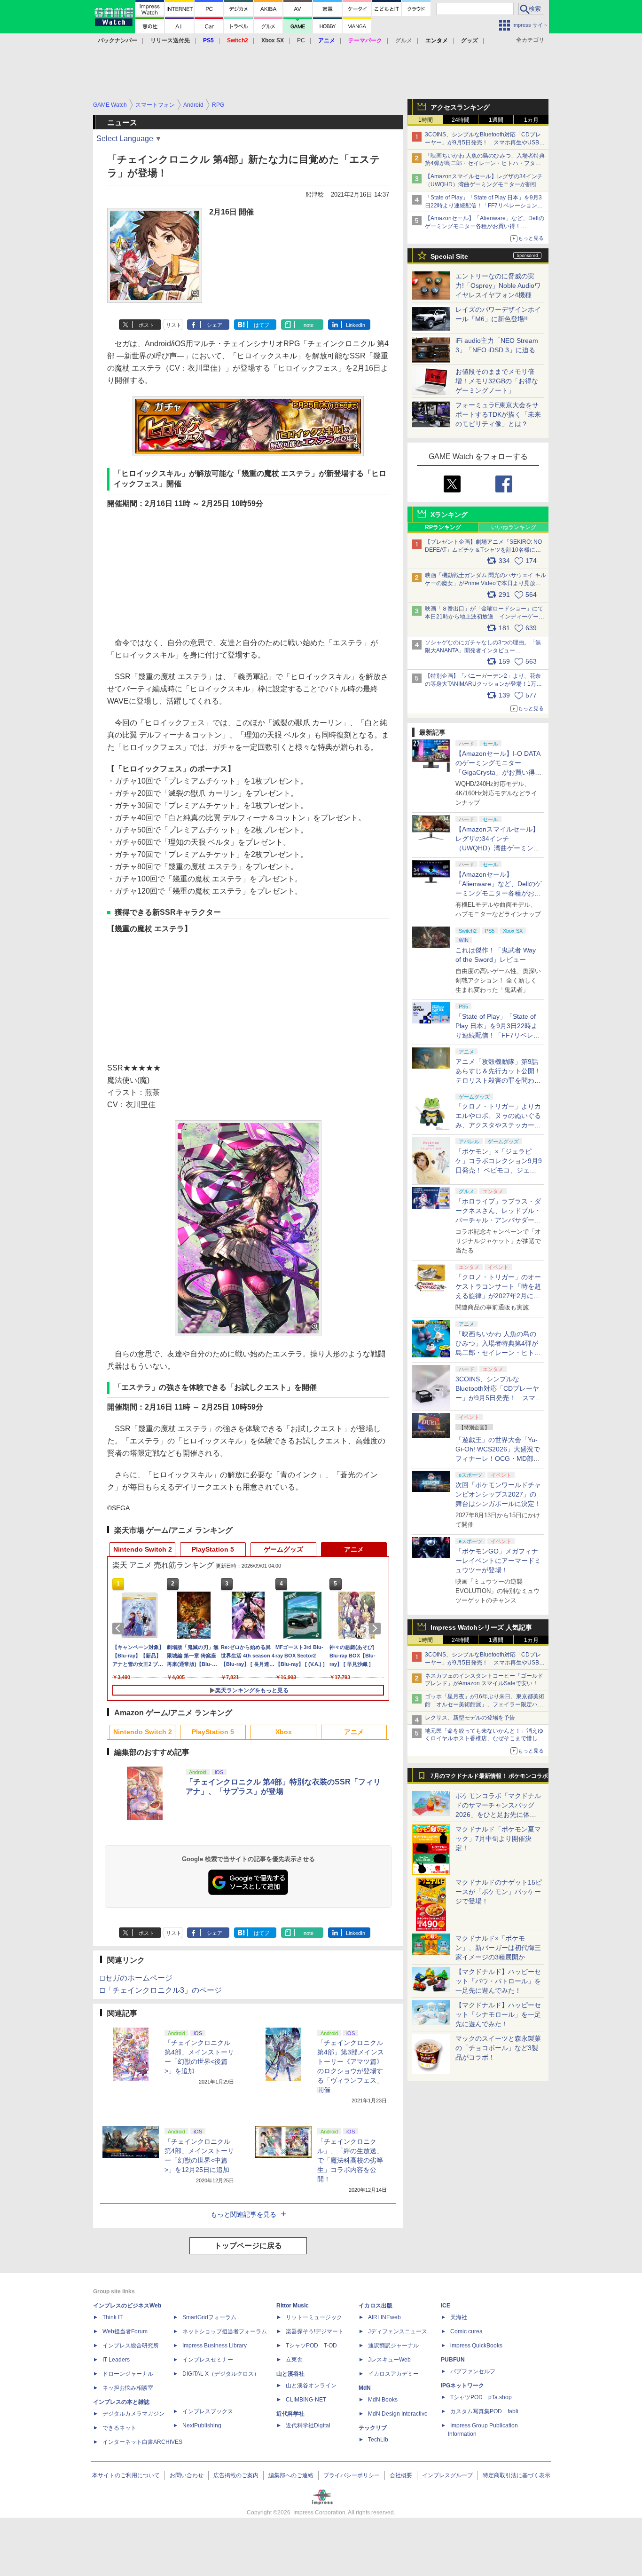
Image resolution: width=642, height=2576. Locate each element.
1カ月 (531, 120)
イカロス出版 (376, 2306)
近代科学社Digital (308, 2425)
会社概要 (401, 2475)
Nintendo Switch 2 (143, 1549)
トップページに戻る (248, 2246)
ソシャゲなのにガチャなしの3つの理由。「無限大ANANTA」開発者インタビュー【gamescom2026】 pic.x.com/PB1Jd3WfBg (483, 650)
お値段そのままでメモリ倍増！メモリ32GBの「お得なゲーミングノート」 (497, 381)
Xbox (284, 1732)
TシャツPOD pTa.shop (481, 2397)
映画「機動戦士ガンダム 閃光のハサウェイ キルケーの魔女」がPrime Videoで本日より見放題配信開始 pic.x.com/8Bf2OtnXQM (485, 583)
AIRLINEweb (384, 2317)
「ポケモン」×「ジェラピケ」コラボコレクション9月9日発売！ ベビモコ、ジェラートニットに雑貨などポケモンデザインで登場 (499, 1170)
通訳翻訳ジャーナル (393, 2346)
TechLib (378, 2440)
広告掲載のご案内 (236, 2475)
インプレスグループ (447, 2475)
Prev (120, 1628)
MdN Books (383, 2400)
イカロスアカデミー (393, 2374)
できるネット (119, 2428)
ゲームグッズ (283, 1549)
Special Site (449, 256)
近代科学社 (290, 2414)
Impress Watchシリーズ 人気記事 (481, 1627)
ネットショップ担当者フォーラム (225, 2331)
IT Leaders (116, 2360)
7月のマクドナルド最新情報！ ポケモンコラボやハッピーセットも (489, 1778)
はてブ (262, 325)
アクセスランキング (460, 107)
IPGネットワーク (462, 2386)
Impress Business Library (215, 2346)
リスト (174, 325)
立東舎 (294, 2360)
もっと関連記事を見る (243, 2214)
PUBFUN (453, 2360)
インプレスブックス (208, 2411)
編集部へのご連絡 (291, 2475)
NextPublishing (202, 2425)
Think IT (113, 2317)
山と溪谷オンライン (311, 2386)
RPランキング (443, 527)
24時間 (461, 120)
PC (301, 40)
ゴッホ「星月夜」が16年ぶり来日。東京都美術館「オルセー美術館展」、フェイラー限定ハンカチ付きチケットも (485, 1704)
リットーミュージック (314, 2317)
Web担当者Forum (125, 2331)
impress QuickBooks (476, 2346)
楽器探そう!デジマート (315, 2331)
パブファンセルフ (473, 2371)
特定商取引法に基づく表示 (517, 2475)
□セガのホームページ (136, 1978)
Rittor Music (293, 2306)
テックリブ (373, 2428)
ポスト (146, 325)
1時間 (426, 120)
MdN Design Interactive (398, 2414)
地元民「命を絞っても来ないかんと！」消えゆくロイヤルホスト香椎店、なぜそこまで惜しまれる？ (484, 1739)
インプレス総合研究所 (131, 2346)
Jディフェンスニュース (398, 2331)
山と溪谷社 (290, 2374)
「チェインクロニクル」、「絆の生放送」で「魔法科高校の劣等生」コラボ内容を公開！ (350, 2160)
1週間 (496, 120)
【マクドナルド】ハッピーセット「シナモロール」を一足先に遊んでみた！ (498, 2014)
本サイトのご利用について (126, 2475)
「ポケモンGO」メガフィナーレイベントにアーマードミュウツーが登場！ (498, 1561)
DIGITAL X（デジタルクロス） (221, 2374)
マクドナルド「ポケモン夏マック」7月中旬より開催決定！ (498, 1839)
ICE (446, 2306)
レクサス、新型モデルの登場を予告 (470, 1718)
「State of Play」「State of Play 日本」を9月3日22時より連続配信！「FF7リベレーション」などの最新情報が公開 (484, 206)
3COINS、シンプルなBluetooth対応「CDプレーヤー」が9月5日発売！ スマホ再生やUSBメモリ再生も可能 (485, 143)
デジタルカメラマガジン (133, 2414)
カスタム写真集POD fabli (484, 2411)
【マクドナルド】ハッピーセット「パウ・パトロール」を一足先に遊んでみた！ (498, 1981)
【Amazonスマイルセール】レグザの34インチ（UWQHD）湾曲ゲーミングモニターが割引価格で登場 (484, 184)
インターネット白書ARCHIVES (142, 2442)
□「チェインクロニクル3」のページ (161, 1990)
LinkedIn (356, 325)
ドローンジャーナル (128, 2374)
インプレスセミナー (208, 2360)
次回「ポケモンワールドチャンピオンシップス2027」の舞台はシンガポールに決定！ (498, 1494)
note (309, 325)
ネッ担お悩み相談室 (128, 2388)
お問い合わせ (187, 2475)
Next (376, 1628)
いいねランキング (514, 527)
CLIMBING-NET (306, 2400)
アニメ (354, 1549)
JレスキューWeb (389, 2360)
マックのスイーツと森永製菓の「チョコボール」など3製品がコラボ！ (498, 2048)
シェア (215, 325)
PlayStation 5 (213, 1549)
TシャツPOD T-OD (311, 2346)
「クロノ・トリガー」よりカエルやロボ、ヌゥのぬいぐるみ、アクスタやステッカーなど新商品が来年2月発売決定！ (498, 1125)
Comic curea (466, 2331)
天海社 (459, 2317)
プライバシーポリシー (352, 2475)
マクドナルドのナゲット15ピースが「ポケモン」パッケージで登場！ (499, 1892)
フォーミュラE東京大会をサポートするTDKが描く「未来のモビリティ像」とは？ (498, 414)
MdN (365, 2388)
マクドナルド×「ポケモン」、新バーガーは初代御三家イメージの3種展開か (498, 1948)
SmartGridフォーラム (209, 2317)
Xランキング (449, 515)
